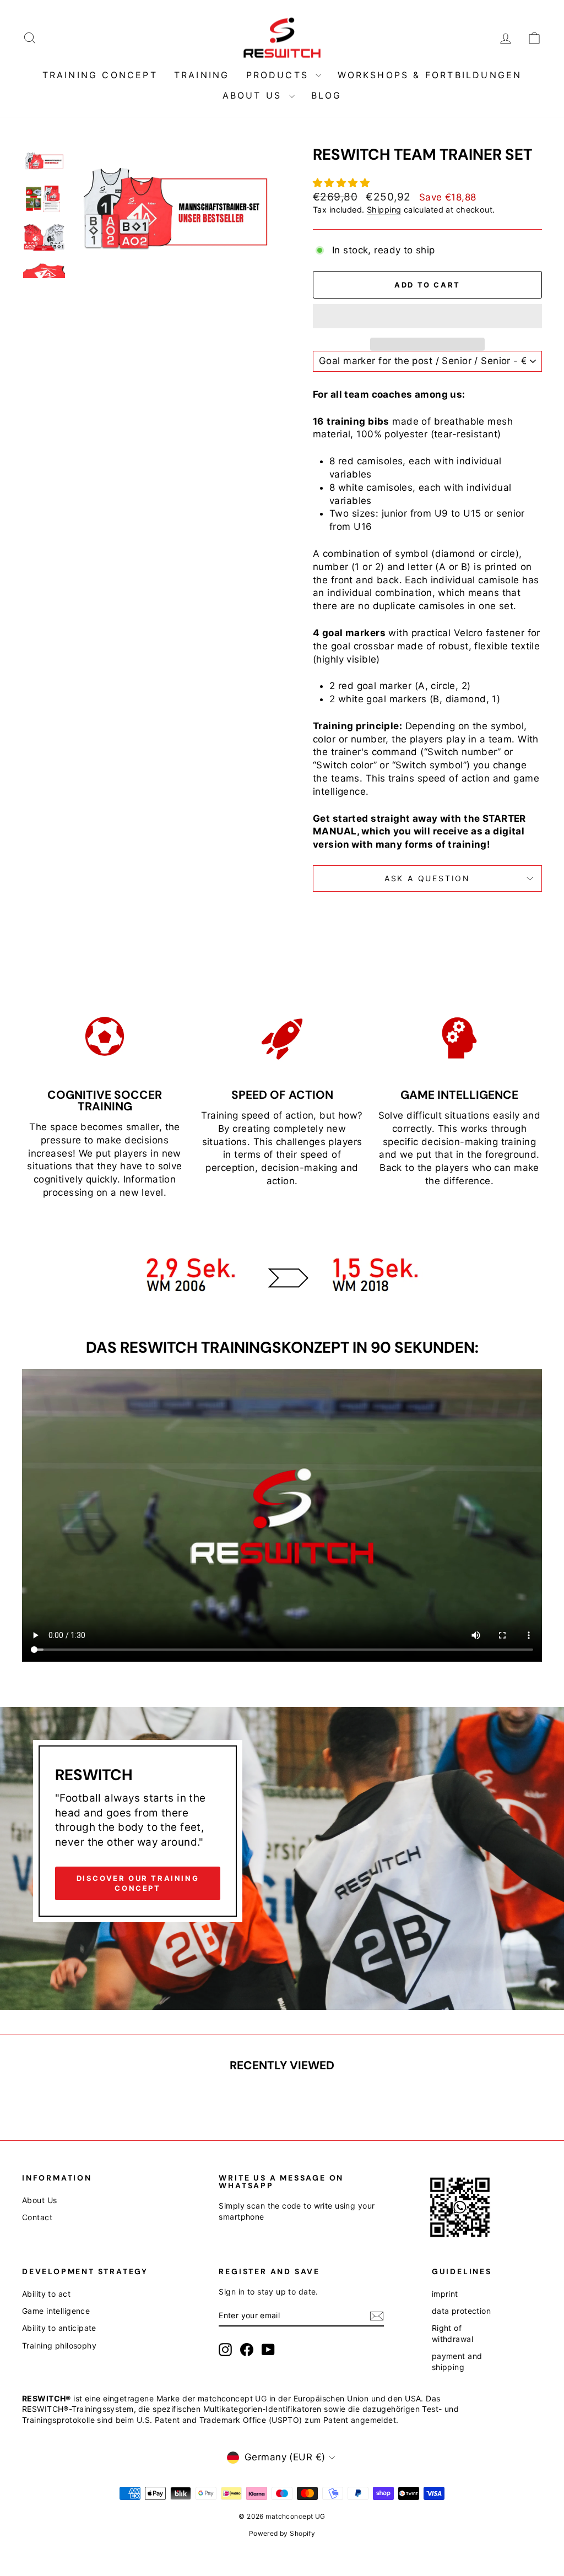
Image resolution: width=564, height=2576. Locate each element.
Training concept (100, 75)
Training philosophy (59, 2345)
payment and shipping (457, 2361)
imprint (445, 2294)
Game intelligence (56, 2311)
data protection (461, 2311)
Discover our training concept (138, 1883)
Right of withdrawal (452, 2333)
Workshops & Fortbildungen (430, 75)
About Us (254, 95)
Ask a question (427, 878)
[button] (343, 183)
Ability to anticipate (59, 2328)
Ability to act (46, 2294)
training (202, 75)
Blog (327, 95)
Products (280, 75)
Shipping (384, 210)
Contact (37, 2217)
